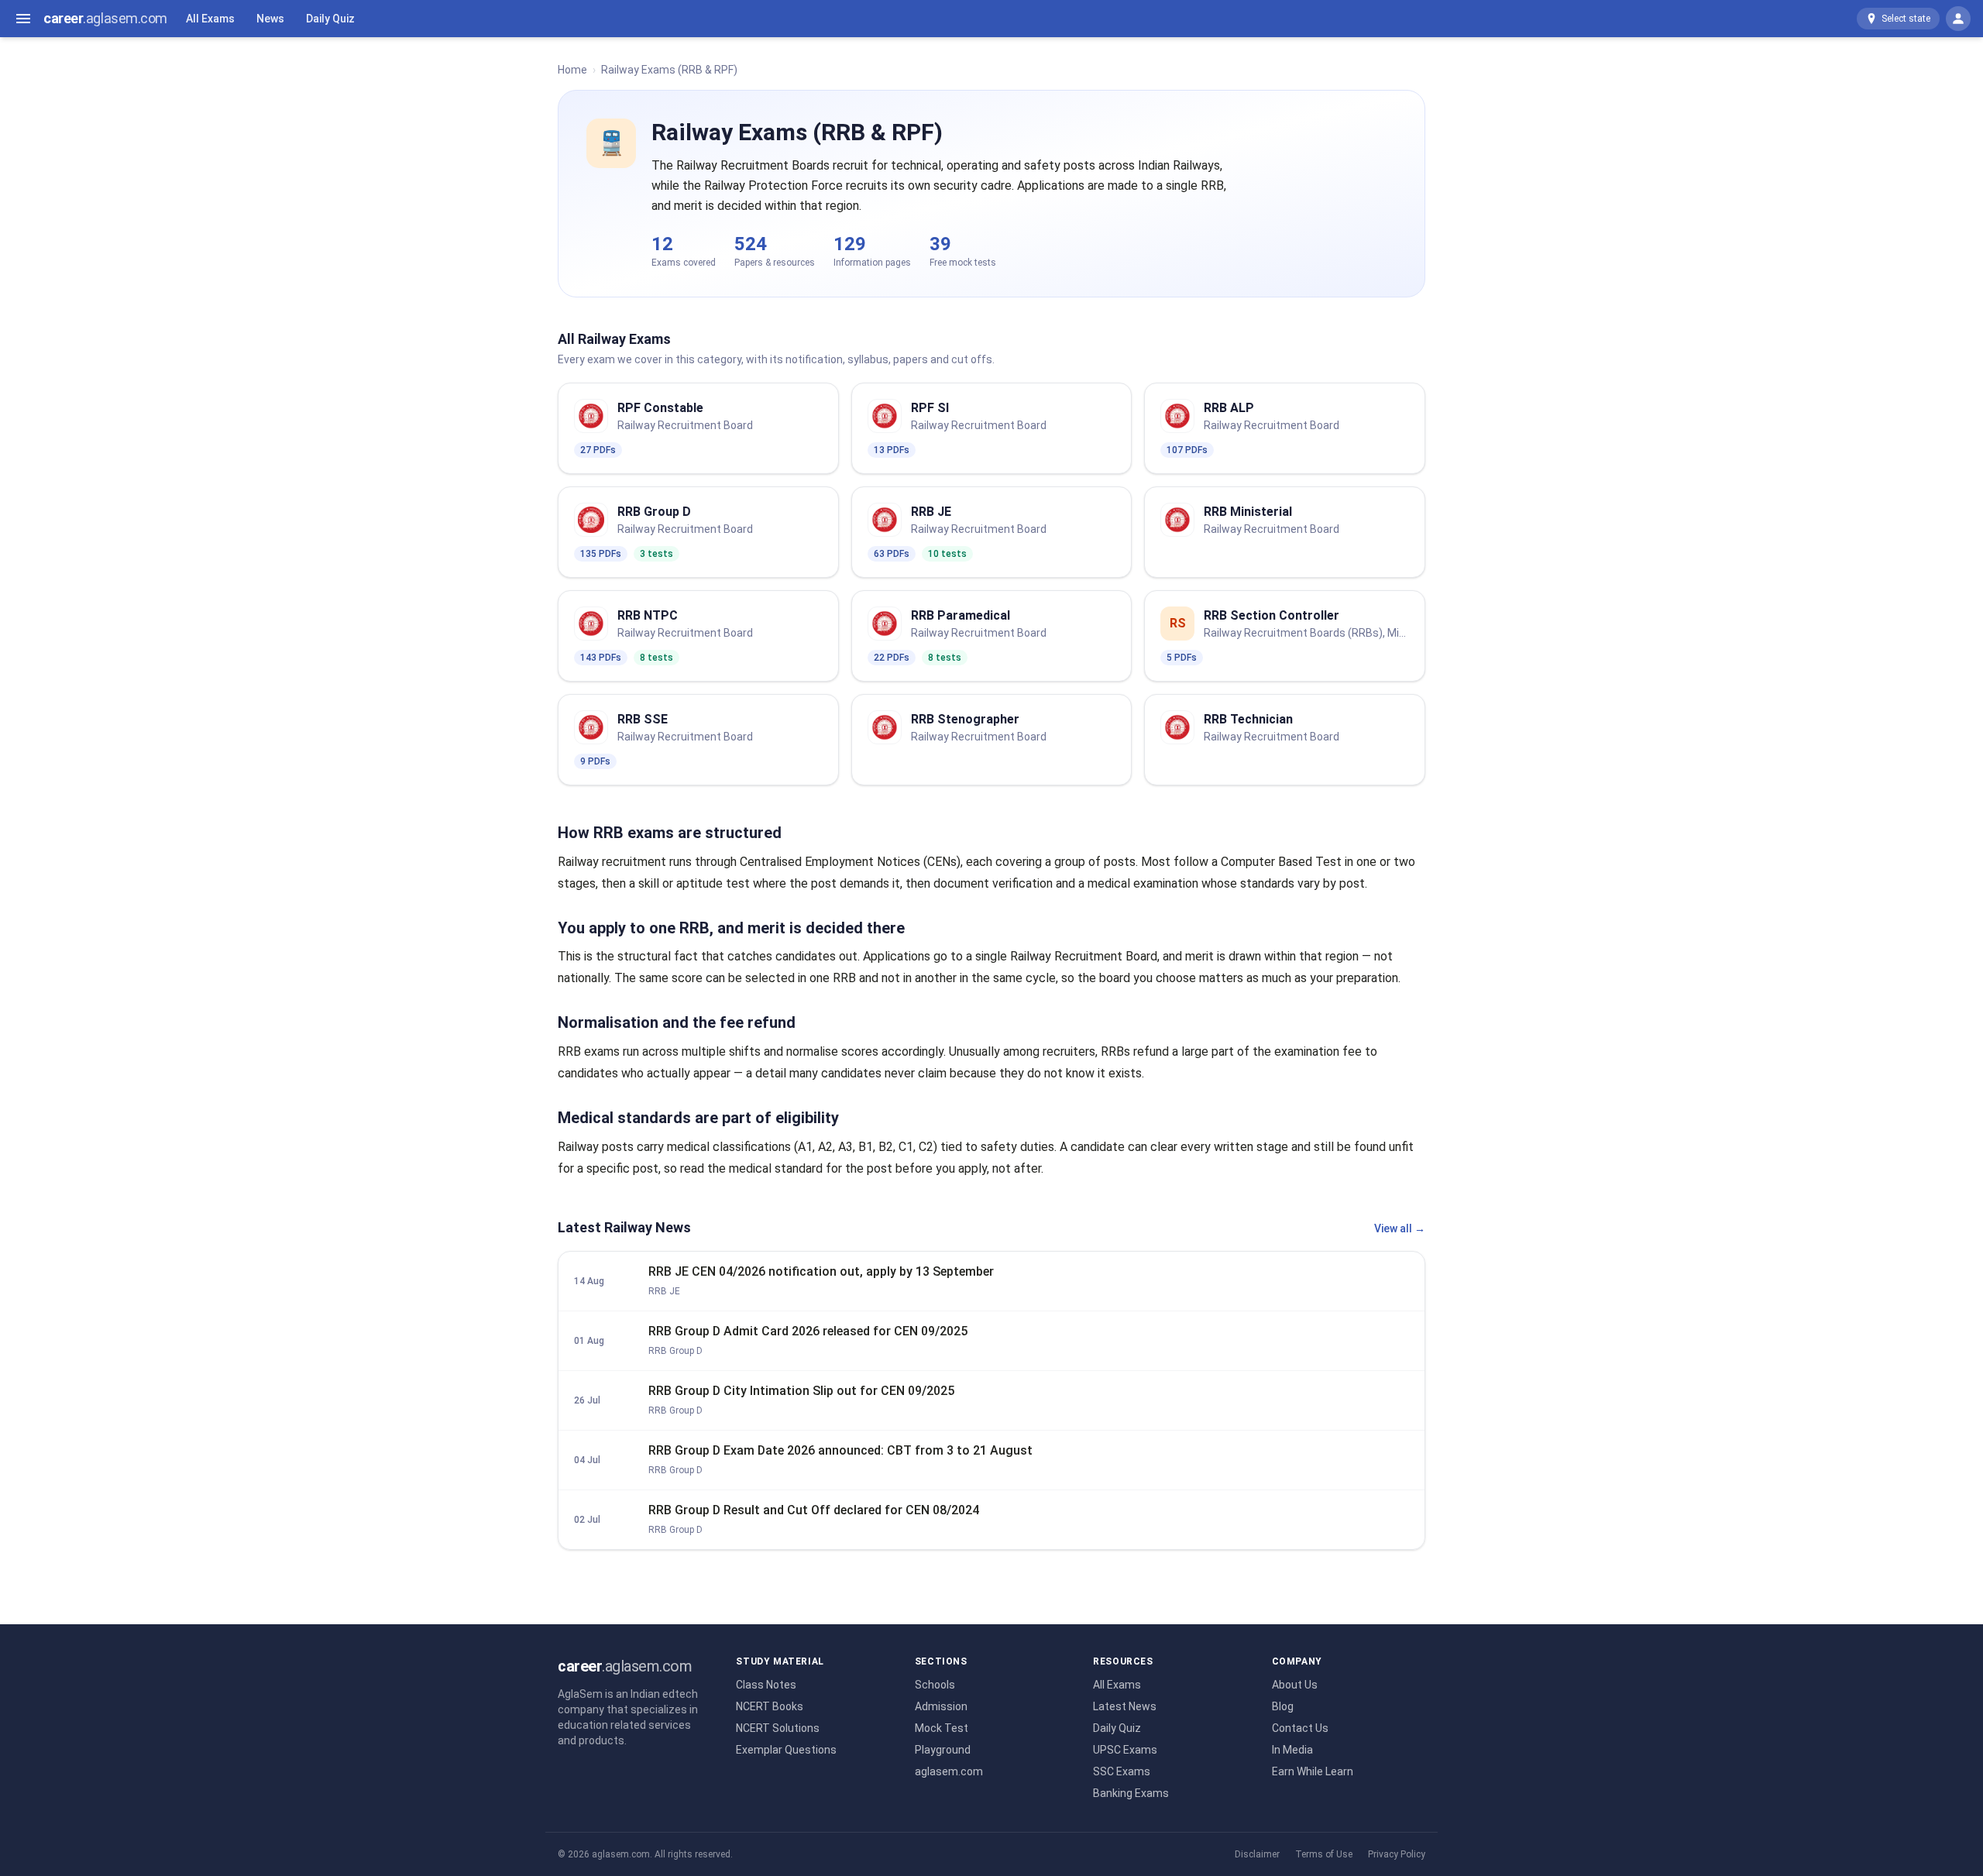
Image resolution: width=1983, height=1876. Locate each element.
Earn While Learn (1313, 1771)
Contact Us (1300, 1728)
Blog (1283, 1706)
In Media (1292, 1750)
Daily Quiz (330, 19)
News (270, 19)
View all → (1400, 1228)
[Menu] (23, 19)
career (105, 18)
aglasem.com (949, 1771)
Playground (943, 1750)
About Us (1295, 1685)
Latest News (1125, 1706)
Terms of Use (1324, 1854)
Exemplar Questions (786, 1750)
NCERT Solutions (778, 1728)
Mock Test (942, 1728)
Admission (941, 1706)
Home (572, 70)
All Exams (210, 19)
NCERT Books (770, 1706)
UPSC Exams (1125, 1750)
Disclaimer (1257, 1854)
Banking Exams (1131, 1793)
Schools (935, 1685)
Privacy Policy (1397, 1854)
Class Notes (766, 1685)
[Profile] (1958, 19)
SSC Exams (1122, 1771)
